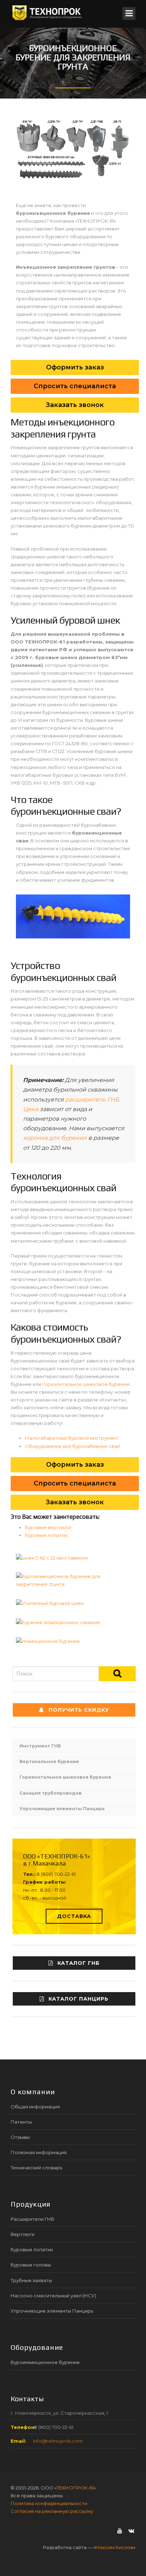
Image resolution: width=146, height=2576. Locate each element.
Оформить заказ (75, 367)
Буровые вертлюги (48, 1527)
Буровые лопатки (46, 1535)
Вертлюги (23, 2234)
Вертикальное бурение (49, 1761)
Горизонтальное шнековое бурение (65, 1777)
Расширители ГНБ (32, 2219)
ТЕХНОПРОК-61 (75, 2488)
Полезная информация (39, 2152)
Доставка (74, 1916)
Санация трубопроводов (50, 1793)
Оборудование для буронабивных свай (72, 1446)
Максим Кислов (114, 2547)
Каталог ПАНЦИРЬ (78, 1999)
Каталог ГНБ (78, 1963)
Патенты (21, 2122)
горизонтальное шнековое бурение (86, 1384)
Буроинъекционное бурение (45, 2362)
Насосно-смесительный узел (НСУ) (53, 2296)
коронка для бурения (55, 1138)
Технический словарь (36, 2168)
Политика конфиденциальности (49, 2503)
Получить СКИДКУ (79, 1710)
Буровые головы (31, 2265)
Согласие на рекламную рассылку (52, 2511)
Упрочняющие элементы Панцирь (62, 1809)
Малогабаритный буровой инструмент (72, 1438)
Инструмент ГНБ (40, 1746)
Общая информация (35, 2107)
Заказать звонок (75, 405)
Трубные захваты (31, 2280)
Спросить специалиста (75, 386)
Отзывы (20, 2137)
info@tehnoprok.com (58, 2441)
